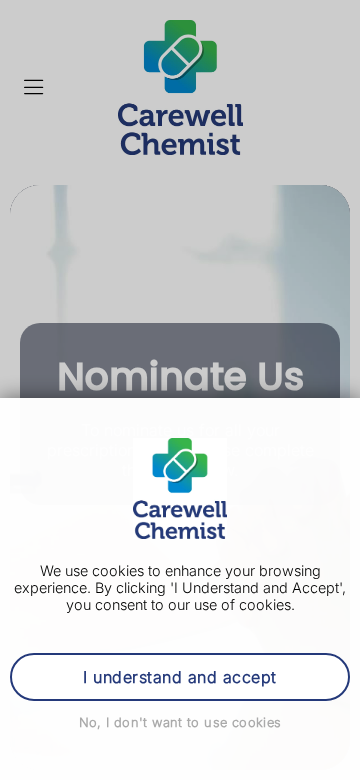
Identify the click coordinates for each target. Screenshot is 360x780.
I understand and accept (179, 677)
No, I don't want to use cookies (180, 722)
